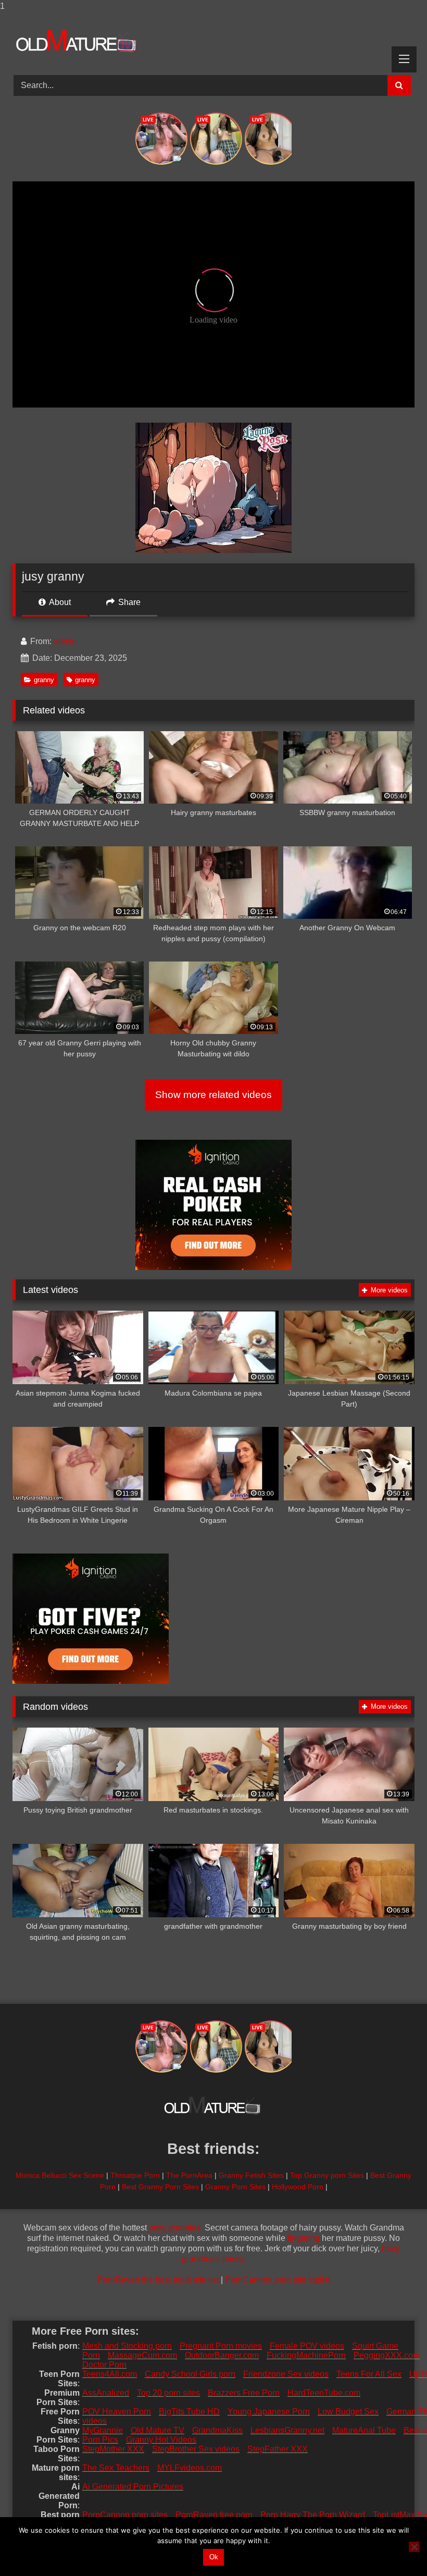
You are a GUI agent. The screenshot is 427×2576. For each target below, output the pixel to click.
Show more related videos (213, 1095)
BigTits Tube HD (189, 2412)
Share (128, 602)
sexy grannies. (176, 2228)
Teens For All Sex (369, 2374)
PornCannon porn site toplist (278, 2280)
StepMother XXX (113, 2449)
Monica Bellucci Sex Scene (60, 2175)
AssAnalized (106, 2393)
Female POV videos (307, 2346)
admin (65, 641)
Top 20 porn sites (168, 2393)
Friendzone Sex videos (286, 2374)
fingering (304, 2238)
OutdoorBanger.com (222, 2355)
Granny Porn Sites (235, 2187)
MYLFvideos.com (190, 2468)
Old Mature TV (158, 2430)
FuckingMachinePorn (306, 2355)
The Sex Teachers (116, 2468)
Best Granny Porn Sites (160, 2187)
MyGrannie (103, 2430)
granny (44, 680)
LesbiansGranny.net (287, 2430)
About (59, 602)
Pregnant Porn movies (221, 2346)
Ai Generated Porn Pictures (133, 2487)
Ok (214, 2557)
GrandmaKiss (217, 2430)
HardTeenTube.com (324, 2393)
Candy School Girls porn (190, 2374)
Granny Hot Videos (161, 2440)
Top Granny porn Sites (327, 2175)
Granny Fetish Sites (251, 2175)
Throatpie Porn (135, 2175)
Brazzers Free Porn (244, 2393)
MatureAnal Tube (364, 2430)
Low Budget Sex (348, 2412)
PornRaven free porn (214, 2515)
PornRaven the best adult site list (158, 2280)
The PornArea (189, 2175)
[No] (414, 2547)
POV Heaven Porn (117, 2412)
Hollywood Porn (298, 2187)
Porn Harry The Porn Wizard (313, 2515)
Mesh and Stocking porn (127, 2346)
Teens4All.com (110, 2374)
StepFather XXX (278, 2449)
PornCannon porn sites (125, 2515)
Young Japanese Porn (269, 2412)
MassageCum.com (142, 2355)
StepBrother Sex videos (196, 2449)
